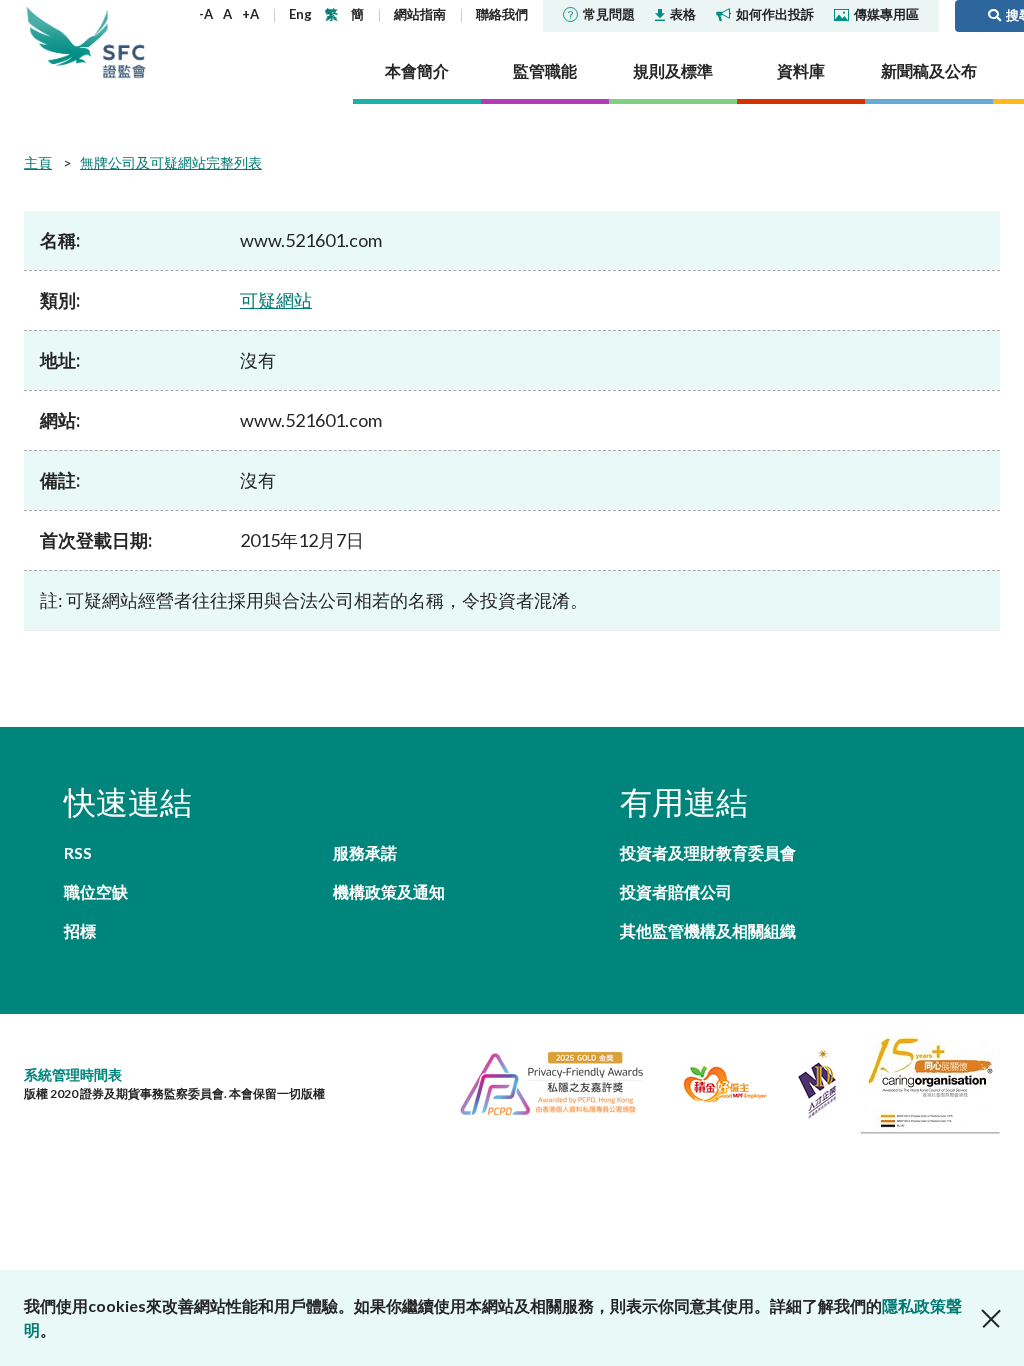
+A (250, 14)
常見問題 (609, 14)
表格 (683, 14)
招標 (80, 930)
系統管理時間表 (73, 1074)
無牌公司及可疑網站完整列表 (171, 162)
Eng (300, 14)
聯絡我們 (502, 14)
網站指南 (420, 14)
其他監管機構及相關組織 (708, 930)
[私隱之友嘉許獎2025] (543, 1081)
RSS (78, 852)
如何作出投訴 (775, 14)
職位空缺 (96, 891)
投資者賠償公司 (676, 891)
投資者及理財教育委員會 (708, 852)
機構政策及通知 (389, 891)
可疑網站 (276, 300)
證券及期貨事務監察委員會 (124, 42)
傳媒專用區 (886, 14)
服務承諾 (365, 852)
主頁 (38, 162)
